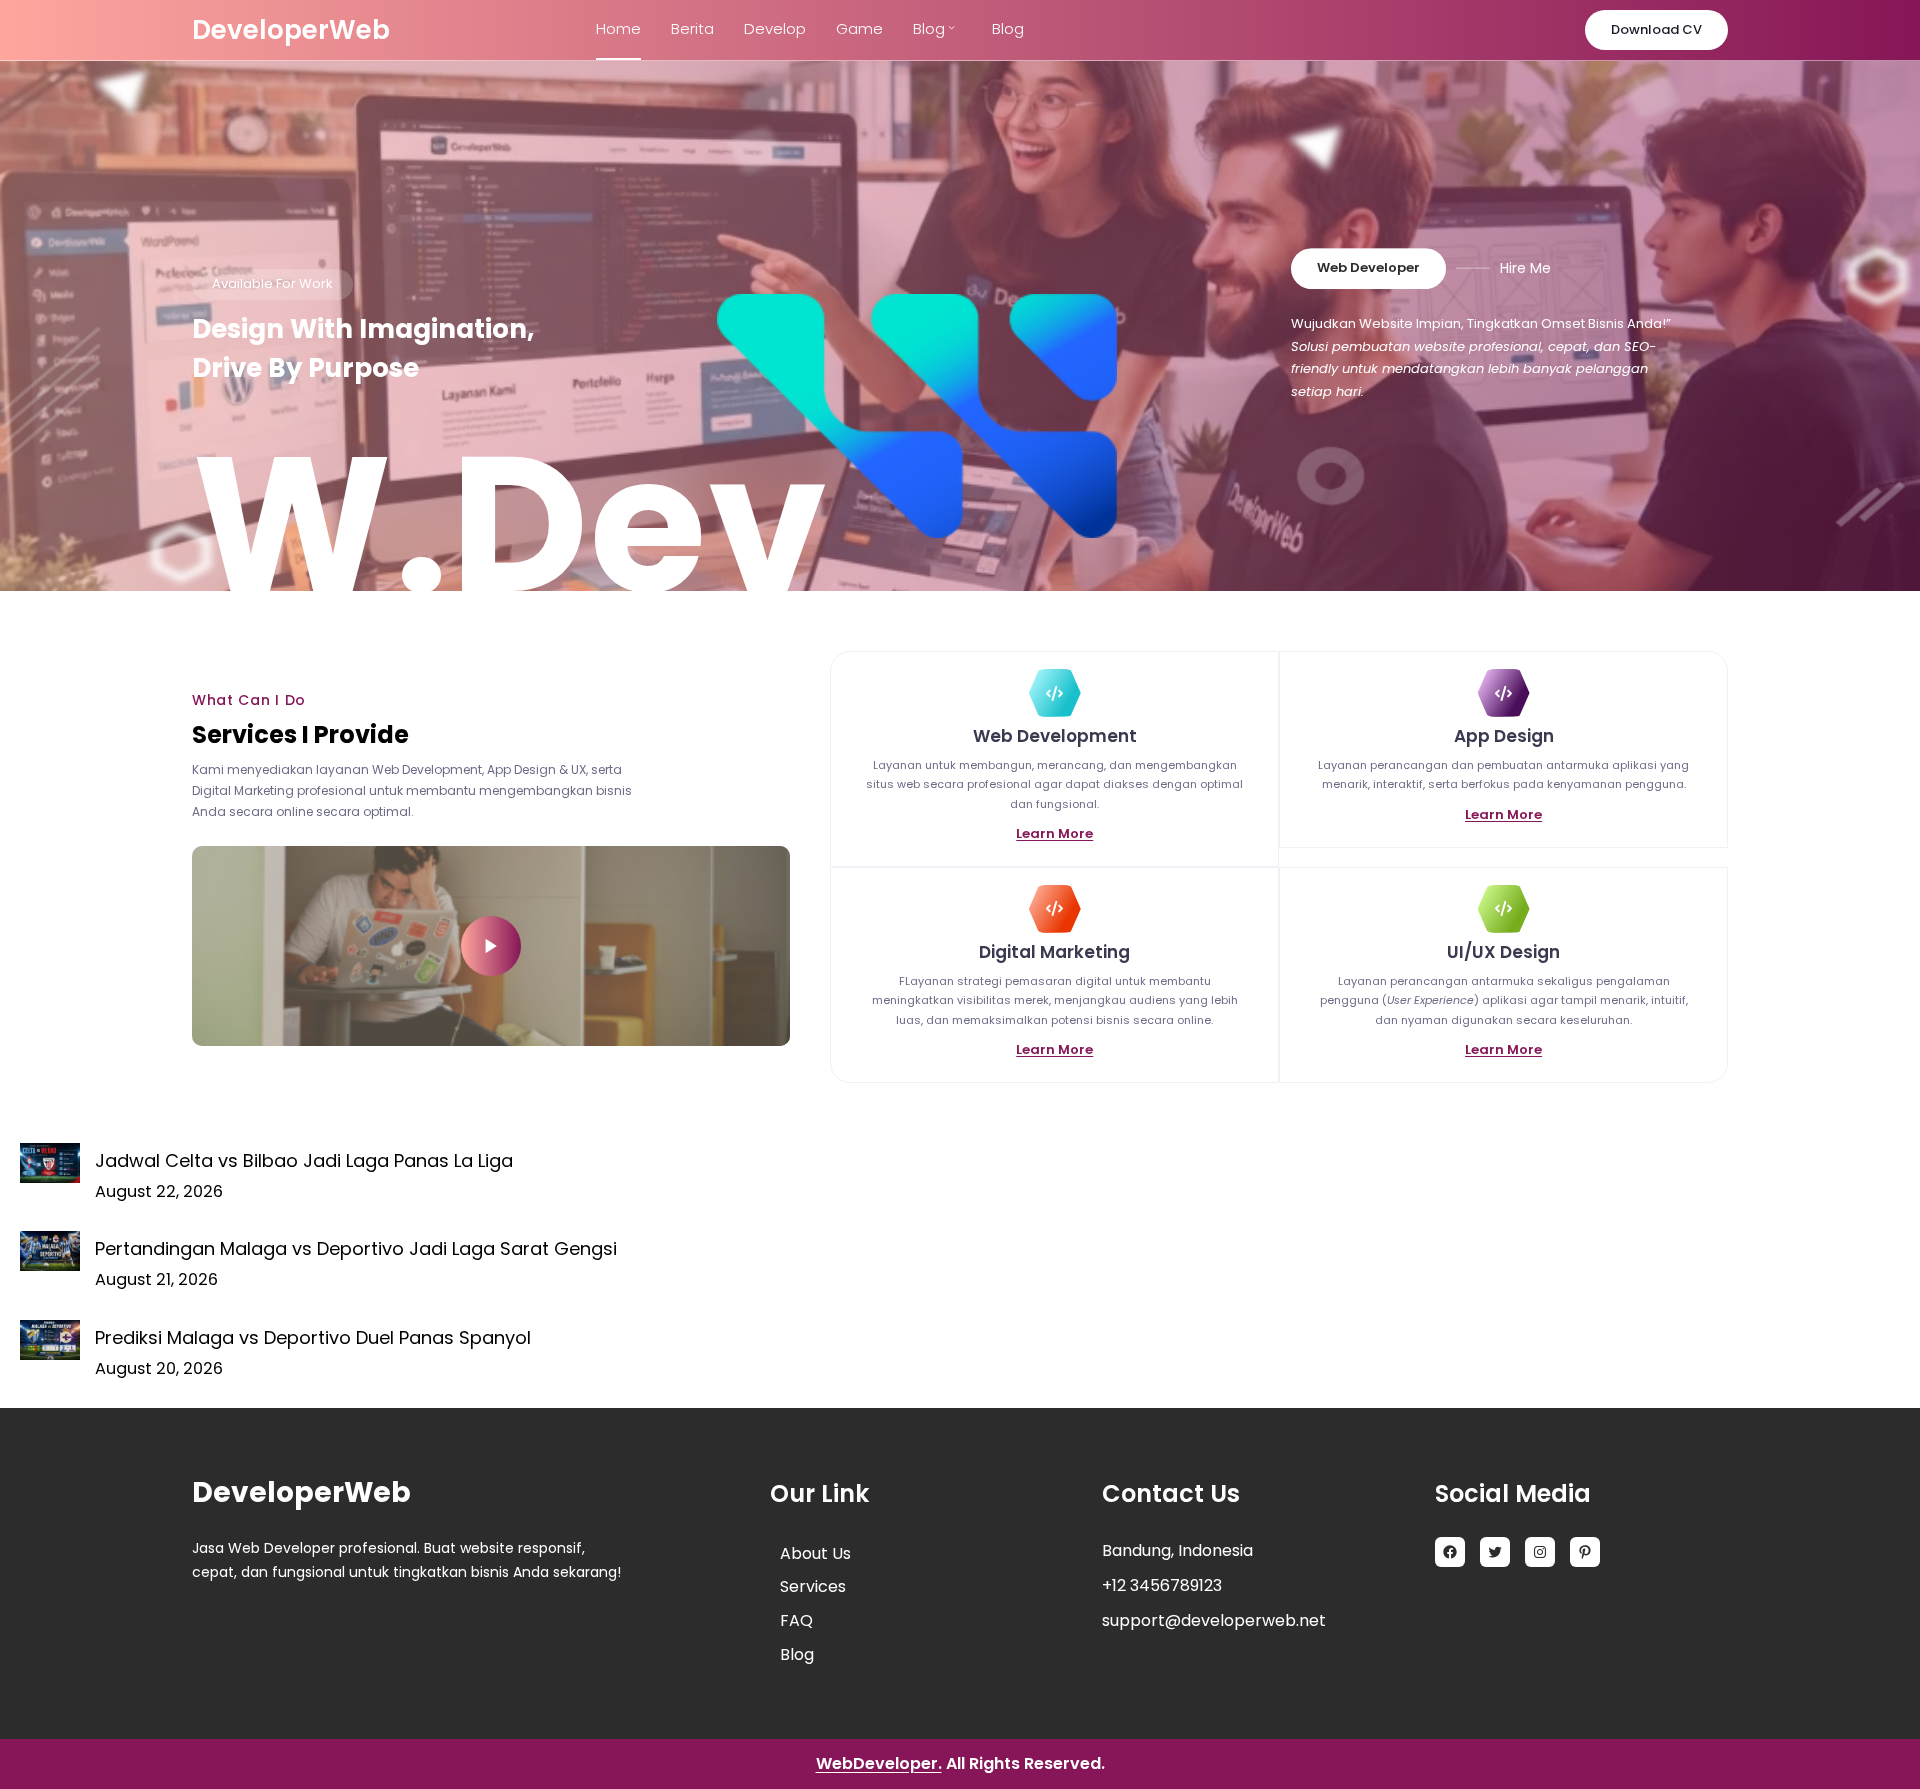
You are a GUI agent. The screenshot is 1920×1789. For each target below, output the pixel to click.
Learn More (1054, 833)
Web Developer (1368, 267)
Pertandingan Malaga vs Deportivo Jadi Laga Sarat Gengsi (356, 1248)
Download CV (1656, 29)
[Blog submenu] (951, 26)
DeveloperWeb (291, 30)
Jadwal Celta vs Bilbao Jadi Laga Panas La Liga (304, 1160)
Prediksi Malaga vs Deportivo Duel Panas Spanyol (313, 1337)
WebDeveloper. (879, 1763)
